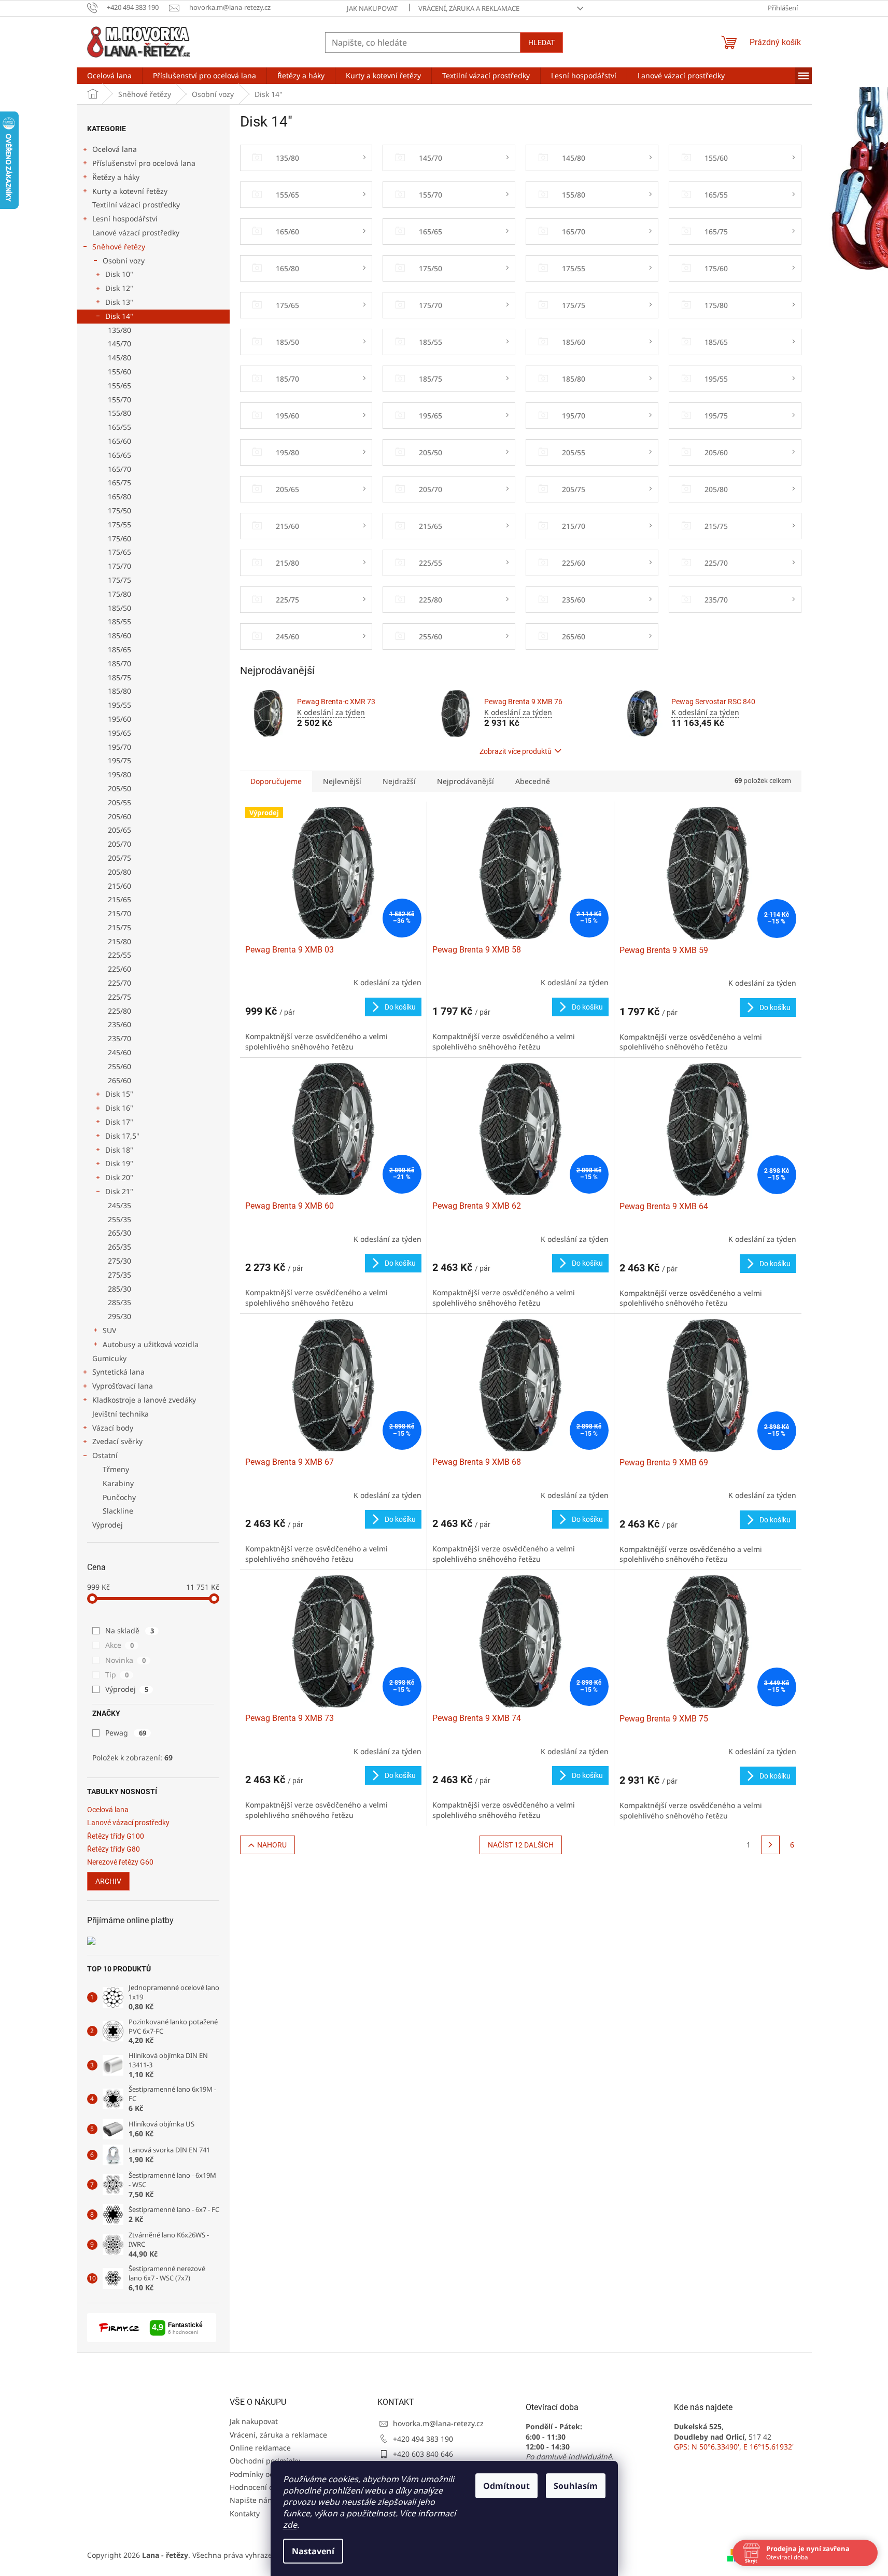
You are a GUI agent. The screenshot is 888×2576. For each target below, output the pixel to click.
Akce (119, 1645)
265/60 (119, 1080)
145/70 (119, 344)
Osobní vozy (124, 261)
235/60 (119, 1024)
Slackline (118, 1511)
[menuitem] (109, 76)
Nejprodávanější (466, 781)
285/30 (119, 1289)
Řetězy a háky (116, 177)
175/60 (119, 538)
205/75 (119, 858)
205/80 (119, 872)
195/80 (119, 774)
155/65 (119, 386)
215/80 (119, 941)
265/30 (119, 1233)
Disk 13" (119, 302)
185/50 (119, 608)
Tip (117, 1675)
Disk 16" (119, 1108)
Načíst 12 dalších (521, 1845)
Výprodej (108, 1525)
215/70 (119, 913)
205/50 (119, 788)
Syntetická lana (118, 1372)
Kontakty (245, 2514)
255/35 (119, 1219)
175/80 (119, 594)
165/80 (119, 496)
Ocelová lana (115, 149)
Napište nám (252, 2500)
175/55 (119, 524)
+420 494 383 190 (423, 2439)
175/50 (119, 510)
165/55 (119, 427)
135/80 (119, 330)
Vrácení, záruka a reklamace (469, 8)
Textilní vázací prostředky (136, 205)
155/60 (119, 372)
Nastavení (313, 2551)
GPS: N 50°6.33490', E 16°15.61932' (734, 2447)
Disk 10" (119, 274)
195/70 (119, 747)
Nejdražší (399, 781)
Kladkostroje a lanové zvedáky (144, 1400)
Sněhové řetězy (119, 247)
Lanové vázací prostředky (136, 233)
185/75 (119, 677)
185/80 (119, 691)
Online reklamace (260, 2448)
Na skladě (130, 1630)
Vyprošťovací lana (123, 1386)
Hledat (541, 43)
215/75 (119, 927)
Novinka (125, 1660)
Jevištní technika (121, 1414)
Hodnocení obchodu (265, 2487)
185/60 (119, 635)
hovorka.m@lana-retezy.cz (438, 2423)
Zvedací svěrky (117, 1441)
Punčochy (119, 1497)
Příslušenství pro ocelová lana (144, 163)
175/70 (119, 566)
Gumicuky (109, 1358)
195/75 (119, 760)
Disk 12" (119, 288)
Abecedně (533, 781)
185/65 (119, 649)
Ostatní (105, 1455)
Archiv (108, 1881)
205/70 (119, 844)
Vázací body (113, 1428)
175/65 (119, 552)
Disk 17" (119, 1122)
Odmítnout (506, 2486)
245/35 (119, 1205)
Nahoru (272, 1845)
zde (290, 2525)
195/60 (119, 719)
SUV (109, 1330)
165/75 (119, 482)
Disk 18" (119, 1150)
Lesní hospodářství (125, 219)
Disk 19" (119, 1163)
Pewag (126, 1733)
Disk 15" (119, 1094)
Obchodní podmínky (265, 2461)
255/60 (119, 1066)
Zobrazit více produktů (516, 751)
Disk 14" (119, 316)
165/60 (119, 441)
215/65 (119, 899)
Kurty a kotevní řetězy (130, 191)
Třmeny (116, 1469)
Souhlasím (576, 2486)
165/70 (119, 469)
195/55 (119, 705)
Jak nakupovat (372, 8)
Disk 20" (119, 1177)
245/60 (119, 1052)
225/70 (119, 983)
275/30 (119, 1261)
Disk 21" (119, 1191)
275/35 (119, 1275)
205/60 (119, 816)
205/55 (119, 802)
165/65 (119, 455)
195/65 (119, 733)
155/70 (119, 400)
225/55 (119, 955)
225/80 (119, 1011)
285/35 (119, 1302)
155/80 (119, 413)
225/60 (119, 969)
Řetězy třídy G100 (116, 1836)
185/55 (119, 621)
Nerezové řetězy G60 (120, 1862)
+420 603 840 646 (423, 2454)
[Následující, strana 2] (770, 1845)
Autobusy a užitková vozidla (151, 1344)
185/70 (119, 663)
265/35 (119, 1247)
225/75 (119, 997)
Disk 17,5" (122, 1136)
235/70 (119, 1038)
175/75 (119, 580)
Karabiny (118, 1483)
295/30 (119, 1316)
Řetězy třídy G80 (114, 1849)
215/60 (119, 886)
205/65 (119, 830)
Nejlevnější (342, 781)
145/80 (119, 358)
